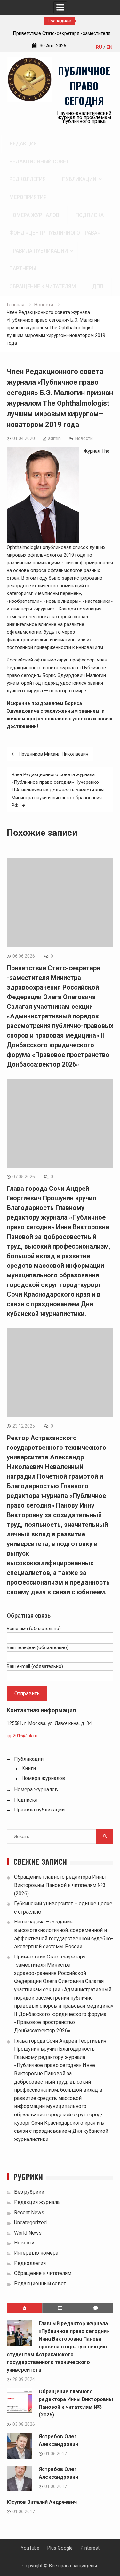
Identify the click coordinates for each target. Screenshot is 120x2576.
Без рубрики (29, 2192)
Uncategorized (30, 2222)
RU (99, 47)
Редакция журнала (37, 2202)
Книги (29, 1768)
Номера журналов (34, 215)
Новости (84, 438)
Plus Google (60, 2548)
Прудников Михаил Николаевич (53, 754)
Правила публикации (39, 251)
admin (54, 438)
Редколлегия (28, 179)
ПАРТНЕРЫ (23, 268)
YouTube (30, 2548)
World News (28, 2233)
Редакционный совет (39, 162)
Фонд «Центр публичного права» (55, 233)
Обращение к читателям (43, 286)
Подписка (90, 215)
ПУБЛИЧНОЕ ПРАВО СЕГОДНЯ (84, 86)
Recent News (29, 2213)
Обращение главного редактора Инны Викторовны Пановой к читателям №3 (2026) (60, 1885)
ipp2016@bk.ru (22, 1736)
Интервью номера (36, 2253)
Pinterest (90, 2548)
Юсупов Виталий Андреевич (42, 2502)
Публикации (79, 179)
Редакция (23, 144)
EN (109, 47)
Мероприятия (28, 197)
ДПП (98, 286)
